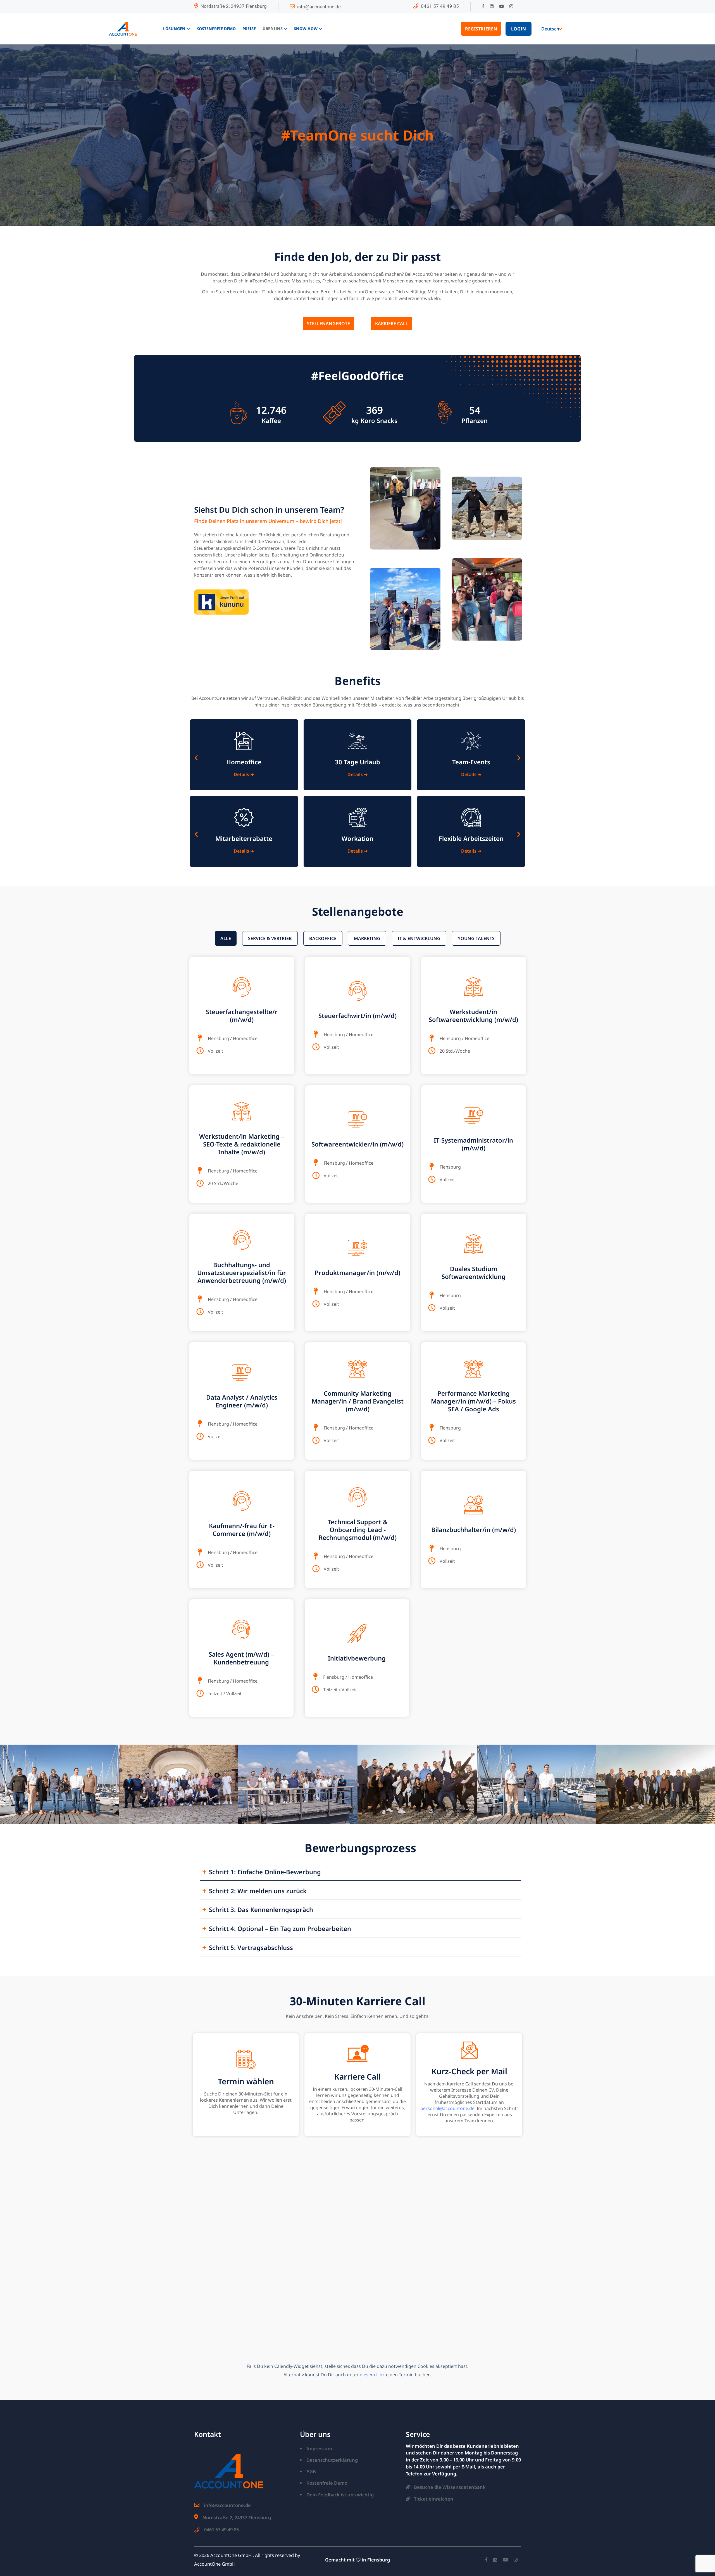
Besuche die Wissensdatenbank (450, 2487)
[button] (196, 751)
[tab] (226, 938)
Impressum (319, 2448)
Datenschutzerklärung (332, 2460)
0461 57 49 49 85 (440, 6)
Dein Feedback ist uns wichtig (340, 2495)
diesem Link (372, 2375)
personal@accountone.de (447, 2108)
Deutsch (550, 29)
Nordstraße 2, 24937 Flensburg (234, 6)
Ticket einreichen (434, 2499)
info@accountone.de (319, 7)
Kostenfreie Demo (327, 2483)
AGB (311, 2471)
